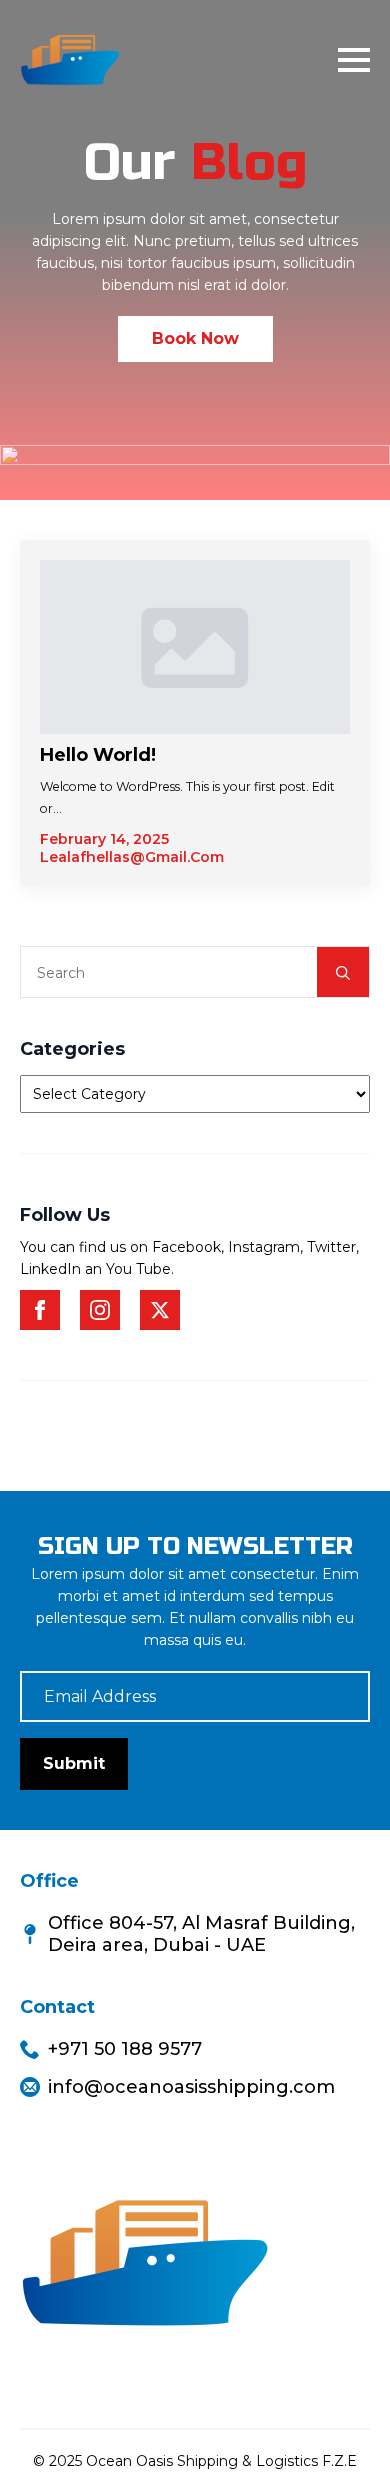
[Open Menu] (354, 60)
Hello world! (98, 755)
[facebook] (40, 1310)
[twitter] (160, 1310)
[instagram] (100, 1310)
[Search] (343, 973)
